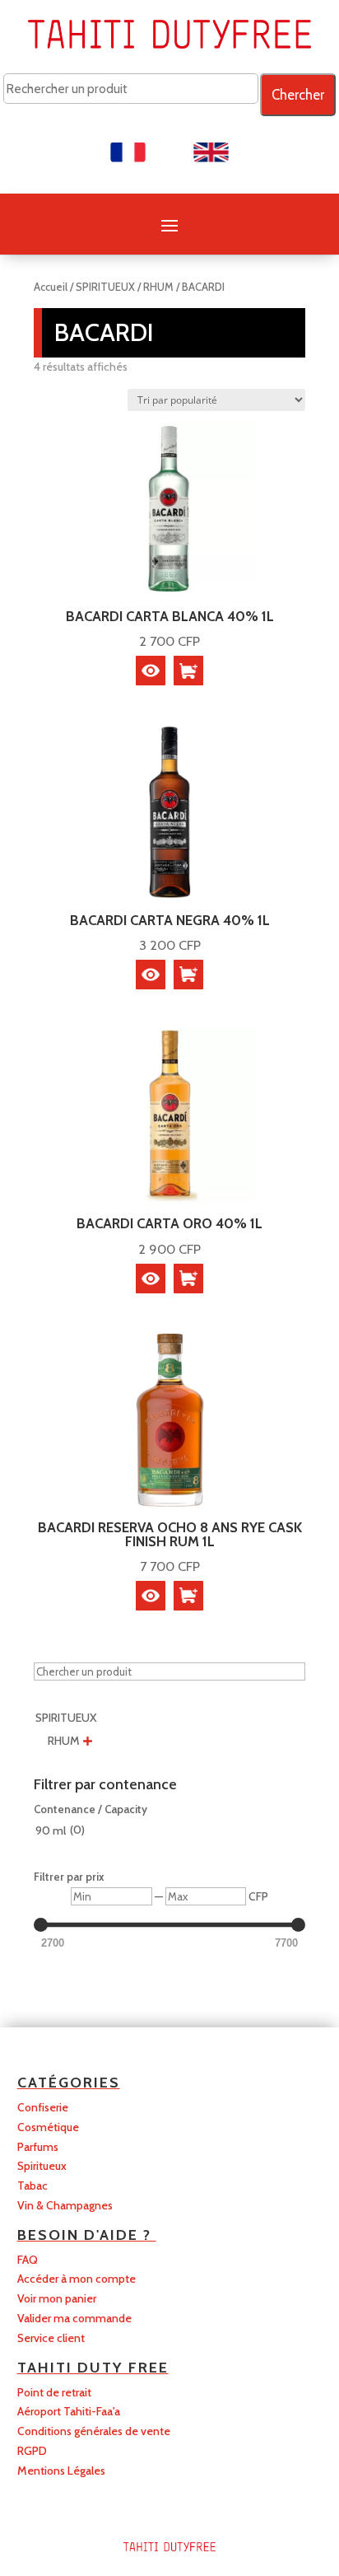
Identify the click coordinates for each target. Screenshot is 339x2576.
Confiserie (43, 2107)
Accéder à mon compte (77, 2279)
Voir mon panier (57, 2298)
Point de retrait (54, 2392)
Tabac (33, 2186)
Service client (51, 2338)
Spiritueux (42, 2166)
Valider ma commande (74, 2318)
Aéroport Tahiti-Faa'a (69, 2411)
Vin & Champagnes (65, 2205)
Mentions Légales (61, 2471)
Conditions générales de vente (94, 2431)
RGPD (32, 2451)
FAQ (28, 2260)
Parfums (38, 2147)
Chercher (298, 95)
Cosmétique (48, 2127)
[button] (188, 671)
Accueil (51, 287)
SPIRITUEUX (105, 287)
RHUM (158, 287)
